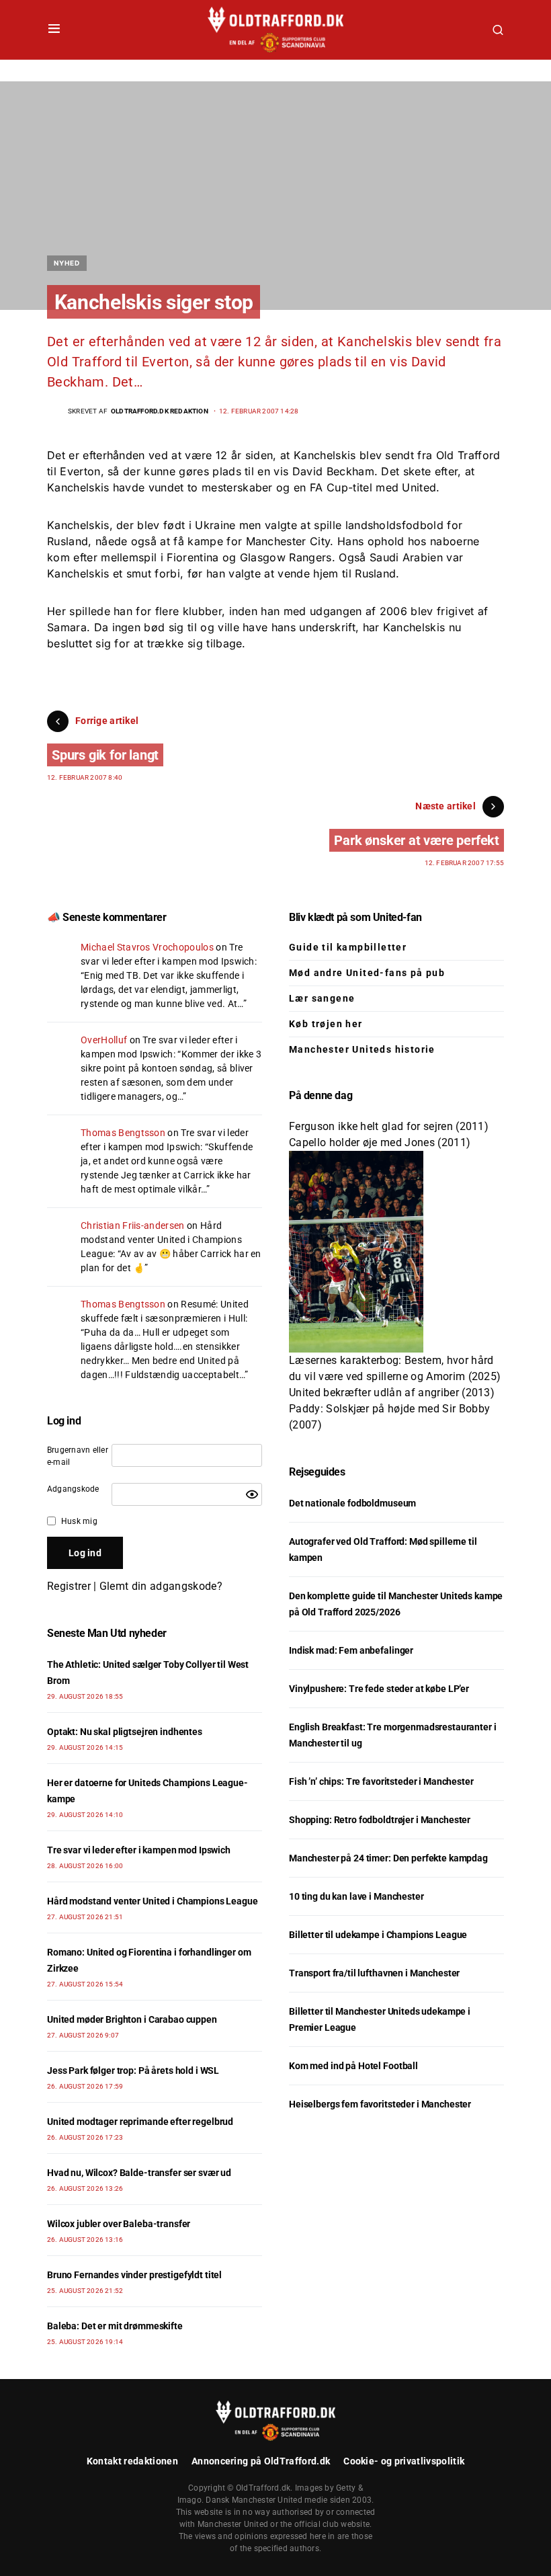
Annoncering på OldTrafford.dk (261, 2461)
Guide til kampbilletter (348, 947)
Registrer (69, 1586)
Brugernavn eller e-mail (78, 1456)
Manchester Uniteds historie (362, 1049)
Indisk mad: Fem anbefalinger (351, 1650)
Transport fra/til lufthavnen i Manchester (374, 1973)
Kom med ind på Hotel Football (353, 2066)
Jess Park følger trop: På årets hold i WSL (133, 2070)
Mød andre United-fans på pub (367, 973)
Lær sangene (322, 998)
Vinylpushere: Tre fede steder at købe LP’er (379, 1689)
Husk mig (79, 1521)
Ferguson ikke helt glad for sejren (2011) (389, 1126)
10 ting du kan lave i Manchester (356, 1896)
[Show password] (252, 1494)
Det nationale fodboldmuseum (352, 1503)
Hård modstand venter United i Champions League (161, 1240)
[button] (54, 30)
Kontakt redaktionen (132, 2461)
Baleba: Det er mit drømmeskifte (115, 2326)
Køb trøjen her (326, 1024)
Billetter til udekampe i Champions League (378, 1935)
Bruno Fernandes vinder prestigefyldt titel (134, 2275)
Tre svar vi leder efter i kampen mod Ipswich (139, 1850)
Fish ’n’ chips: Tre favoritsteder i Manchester (381, 1781)
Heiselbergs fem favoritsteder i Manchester (380, 2104)
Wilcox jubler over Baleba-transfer (119, 2224)
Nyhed (67, 263)
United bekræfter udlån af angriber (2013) (392, 1393)
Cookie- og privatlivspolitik (404, 2461)
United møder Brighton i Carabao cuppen (132, 2019)
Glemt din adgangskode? (161, 1586)
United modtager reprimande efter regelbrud (140, 2122)
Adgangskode (73, 1489)
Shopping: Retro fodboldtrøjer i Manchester (380, 1820)
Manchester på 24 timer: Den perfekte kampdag (388, 1858)
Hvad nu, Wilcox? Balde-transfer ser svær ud (139, 2173)
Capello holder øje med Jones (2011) (380, 1142)
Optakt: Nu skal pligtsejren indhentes (125, 1732)
